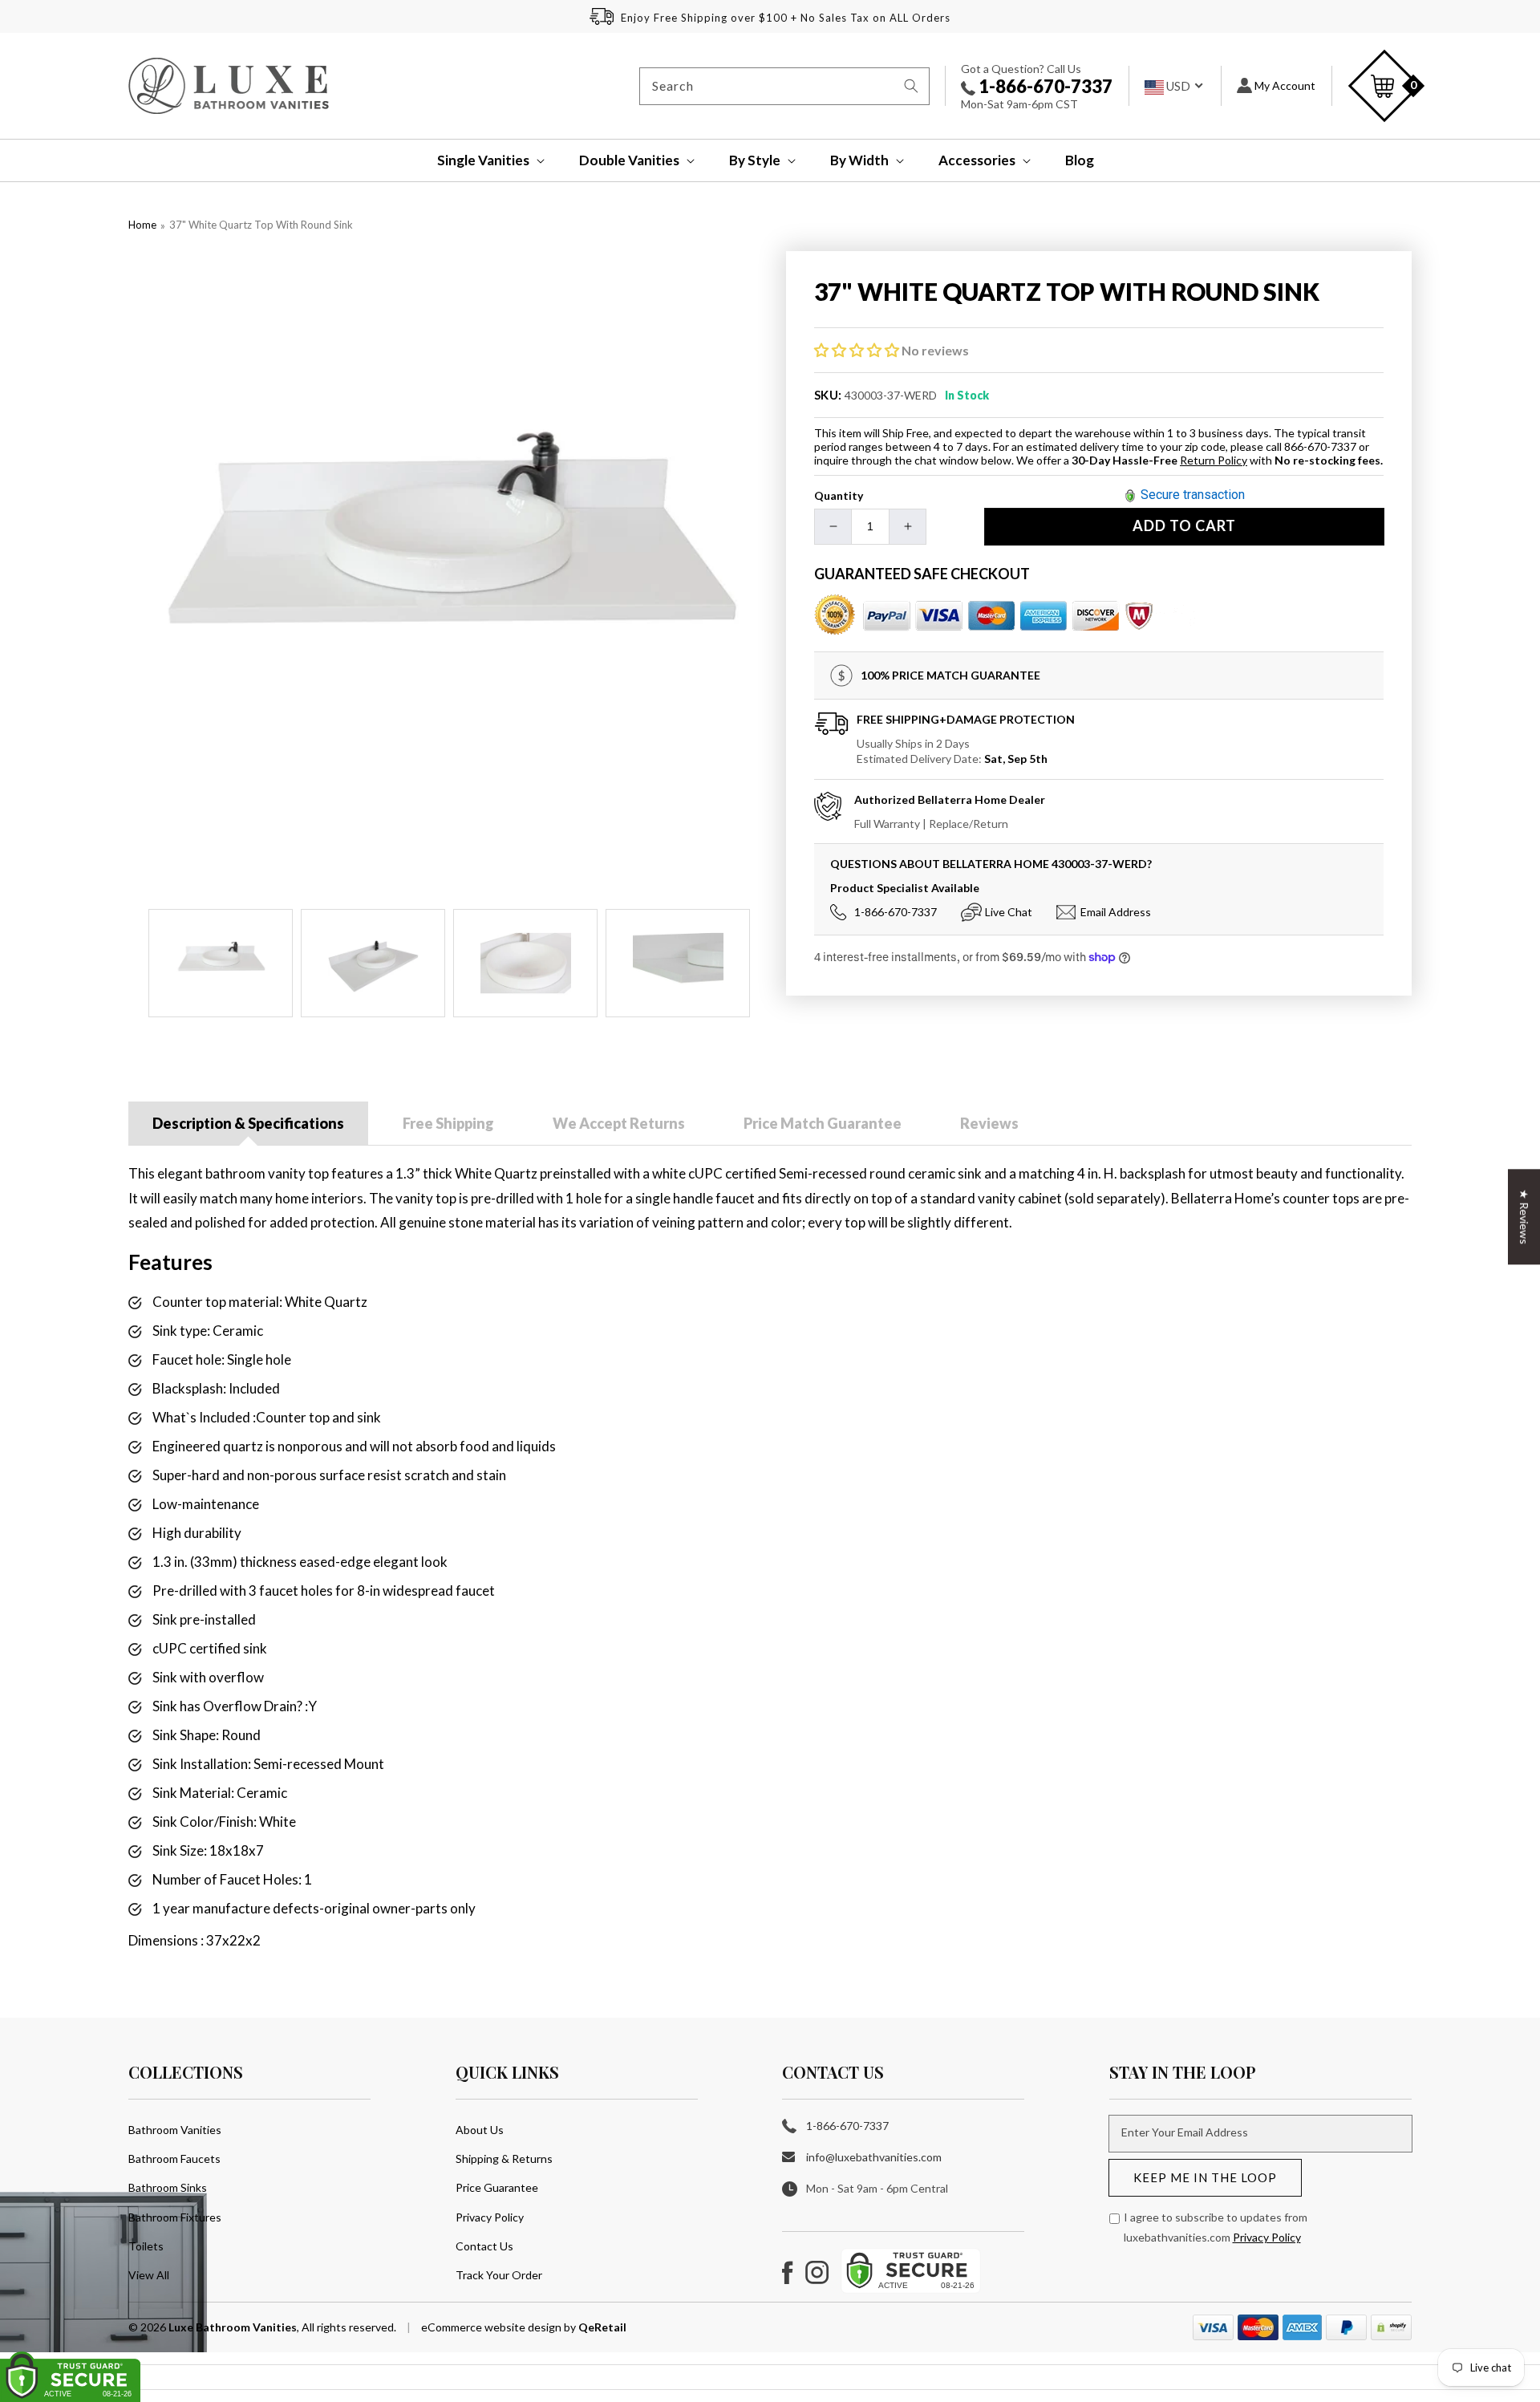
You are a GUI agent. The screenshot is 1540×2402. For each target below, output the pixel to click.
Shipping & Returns (504, 2159)
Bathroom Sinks (168, 2187)
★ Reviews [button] (1524, 1217)
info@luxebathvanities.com (874, 2157)
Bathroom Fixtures (175, 2217)
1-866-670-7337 (1044, 86)
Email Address (1116, 912)
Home (142, 225)
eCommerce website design (492, 2327)
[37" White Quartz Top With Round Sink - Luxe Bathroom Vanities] (449, 572)
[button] (480, 160)
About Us (480, 2130)
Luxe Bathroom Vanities (233, 2327)
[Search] (911, 86)
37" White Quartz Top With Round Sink (261, 225)
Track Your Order (499, 2275)
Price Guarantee (497, 2187)
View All (149, 2275)
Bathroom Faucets (174, 2159)
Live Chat (1009, 912)
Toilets (146, 2246)
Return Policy (1214, 460)
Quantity (839, 495)
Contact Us (484, 2246)
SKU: (828, 395)
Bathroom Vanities (175, 2130)
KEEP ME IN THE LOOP (1205, 2177)
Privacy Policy (490, 2217)
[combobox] (784, 86)
